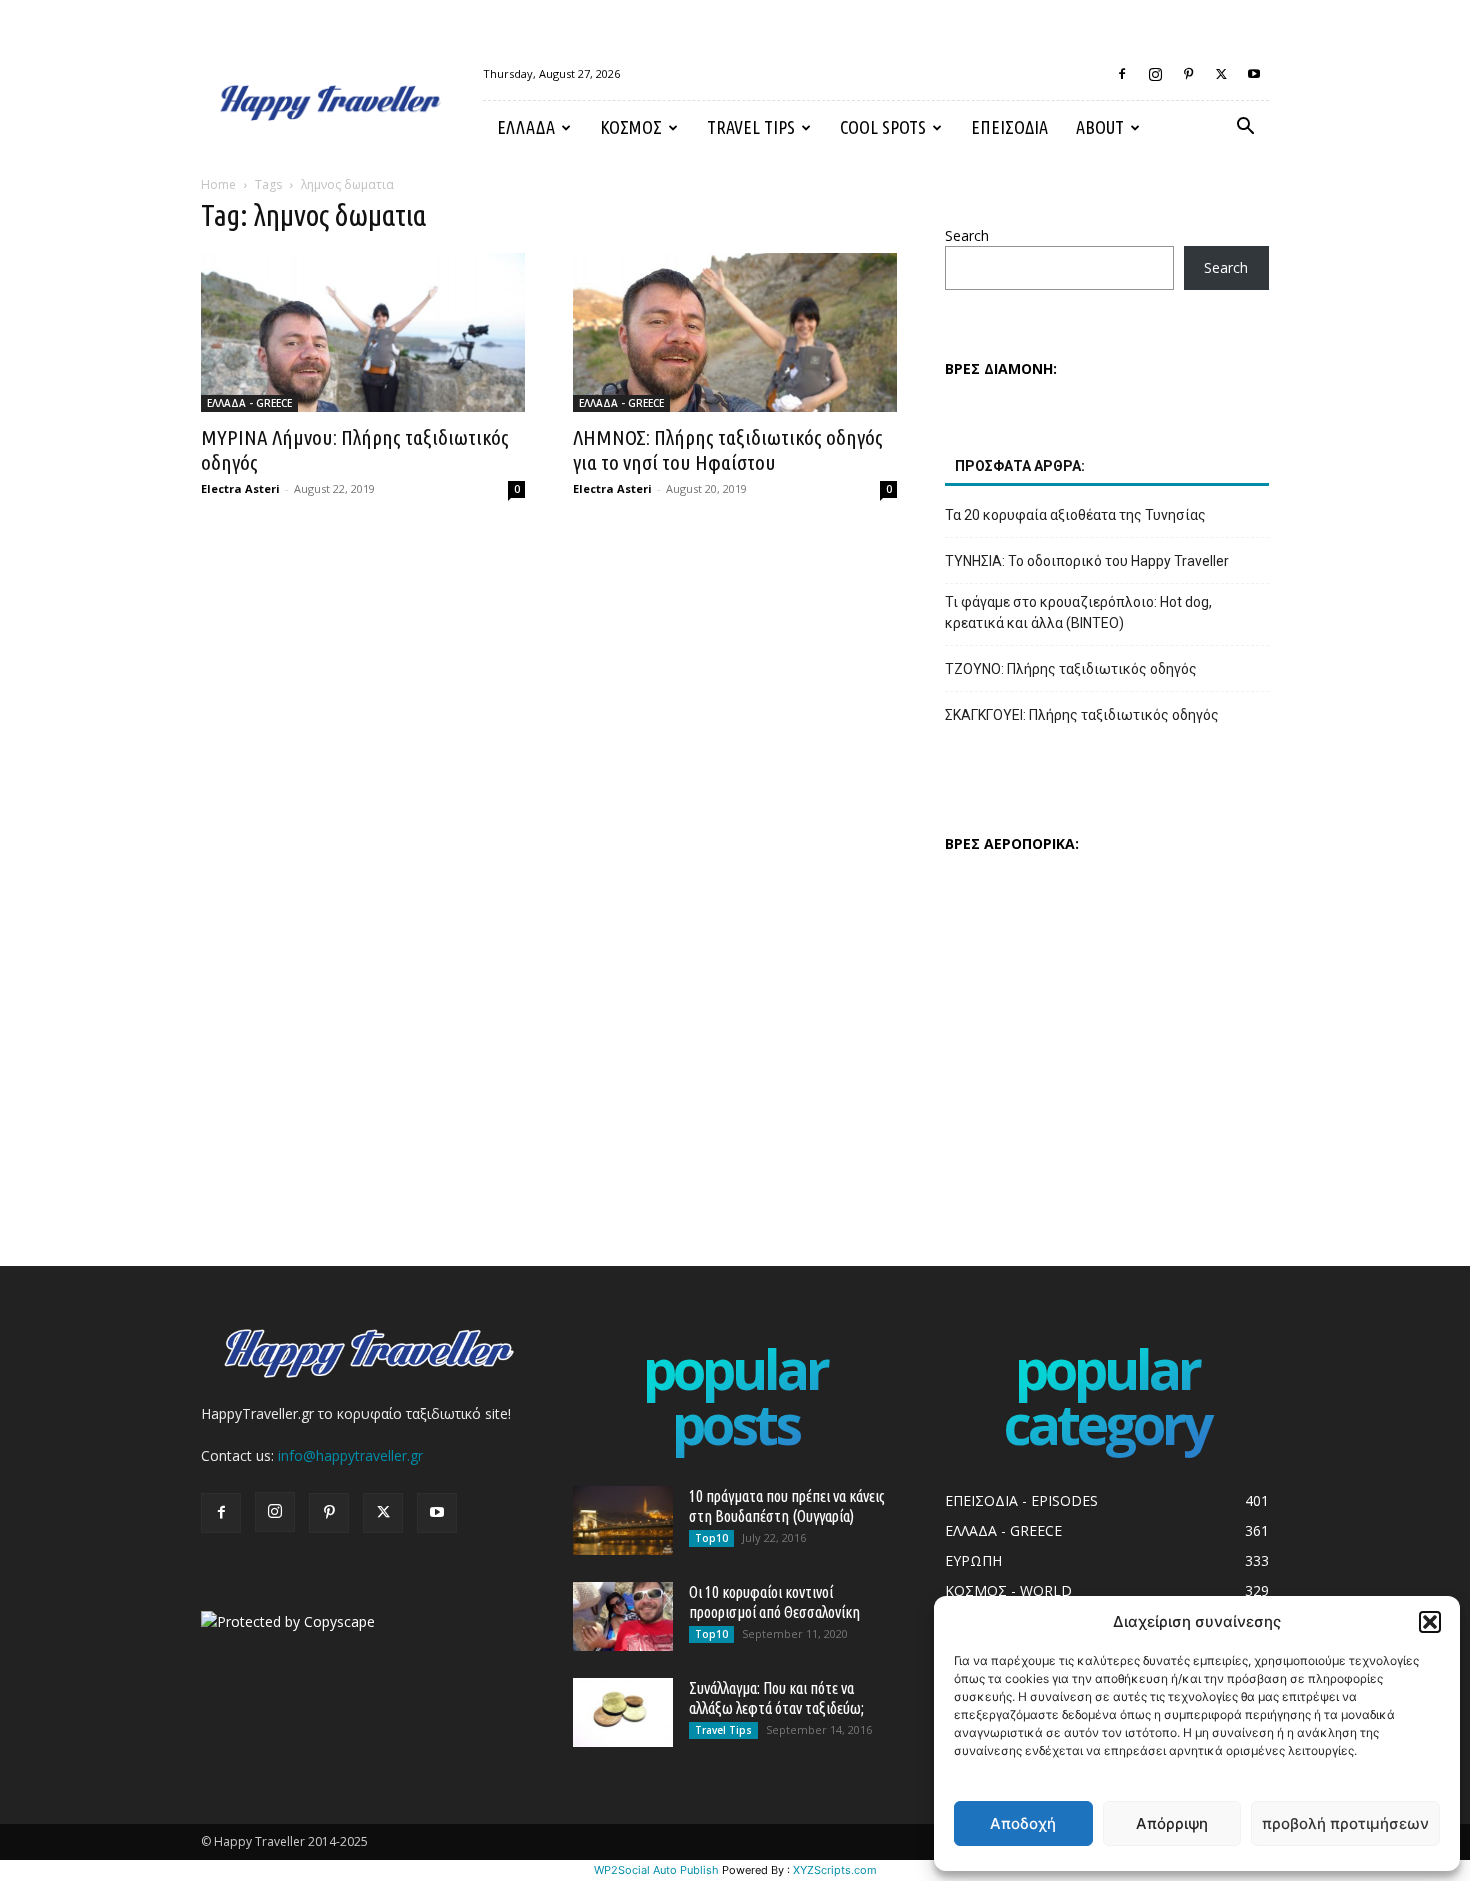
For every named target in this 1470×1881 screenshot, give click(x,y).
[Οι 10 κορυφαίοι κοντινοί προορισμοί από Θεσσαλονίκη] (623, 1616)
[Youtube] (1254, 74)
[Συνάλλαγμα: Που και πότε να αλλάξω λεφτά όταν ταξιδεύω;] (623, 1712)
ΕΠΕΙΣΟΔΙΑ (1009, 127)
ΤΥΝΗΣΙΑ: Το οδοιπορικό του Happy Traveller (1087, 561)
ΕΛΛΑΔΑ (526, 127)
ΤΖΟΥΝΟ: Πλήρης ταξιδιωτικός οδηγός (1071, 669)
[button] (1430, 1622)
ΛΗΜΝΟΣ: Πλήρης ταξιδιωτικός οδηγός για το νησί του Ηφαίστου (728, 449)
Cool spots (883, 127)
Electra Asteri (240, 488)
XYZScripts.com (835, 1870)
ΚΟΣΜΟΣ (631, 127)
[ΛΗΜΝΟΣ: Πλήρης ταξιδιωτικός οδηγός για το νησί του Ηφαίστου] (735, 332)
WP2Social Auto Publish (656, 1870)
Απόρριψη (1172, 1823)
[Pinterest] (1188, 74)
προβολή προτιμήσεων (1345, 1823)
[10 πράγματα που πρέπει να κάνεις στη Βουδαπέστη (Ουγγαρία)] (623, 1520)
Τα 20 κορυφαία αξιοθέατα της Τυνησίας (1075, 515)
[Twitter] (1221, 74)
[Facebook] (1122, 74)
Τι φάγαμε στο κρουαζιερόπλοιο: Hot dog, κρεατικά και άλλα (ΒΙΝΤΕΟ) (1078, 612)
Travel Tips (751, 127)
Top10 (711, 1538)
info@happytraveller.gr (350, 1455)
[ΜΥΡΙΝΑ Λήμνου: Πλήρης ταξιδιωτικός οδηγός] (363, 332)
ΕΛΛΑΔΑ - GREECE (249, 403)
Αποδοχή (1023, 1823)
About (1100, 127)
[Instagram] (1155, 74)
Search (967, 235)
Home (218, 184)
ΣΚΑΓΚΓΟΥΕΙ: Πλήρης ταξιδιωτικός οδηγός (1082, 715)
